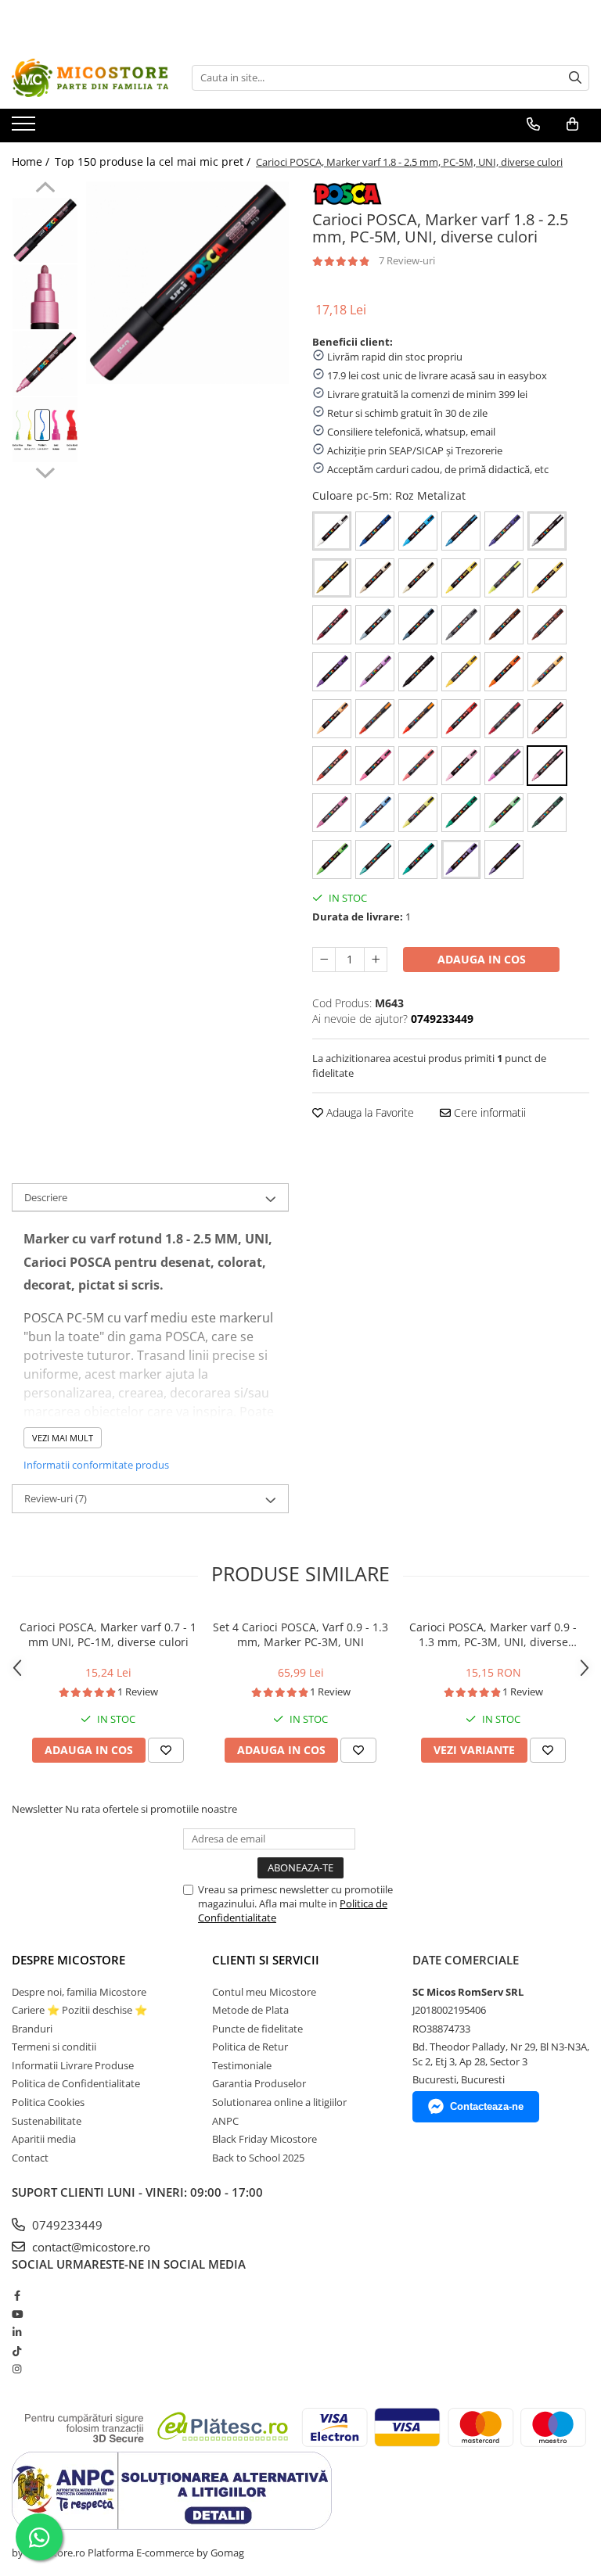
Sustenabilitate (47, 2121)
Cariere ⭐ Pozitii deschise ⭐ (79, 2010)
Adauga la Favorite (369, 1112)
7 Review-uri (407, 260)
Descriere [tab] (46, 1197)
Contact (30, 2158)
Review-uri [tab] (56, 1498)
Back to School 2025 (258, 2158)
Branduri (32, 2029)
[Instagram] (17, 2369)
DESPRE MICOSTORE (68, 1960)
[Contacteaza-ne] (533, 124)
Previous (45, 189)
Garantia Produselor (259, 2083)
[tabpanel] (187, 283)
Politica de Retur (250, 2047)
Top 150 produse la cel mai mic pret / (154, 161)
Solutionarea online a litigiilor (279, 2102)
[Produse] (25, 128)
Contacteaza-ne (487, 2106)
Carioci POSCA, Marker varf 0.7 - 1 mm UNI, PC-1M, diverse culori (108, 1634)
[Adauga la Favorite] (166, 1750)
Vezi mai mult (63, 1438)
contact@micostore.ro (90, 2247)
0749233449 (66, 2225)
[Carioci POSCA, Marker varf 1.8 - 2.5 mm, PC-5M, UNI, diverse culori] (187, 283)
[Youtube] (17, 2314)
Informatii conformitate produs (96, 1465)
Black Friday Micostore (265, 2139)
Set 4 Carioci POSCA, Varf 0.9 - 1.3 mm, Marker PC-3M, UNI (300, 1634)
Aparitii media (44, 2139)
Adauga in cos (482, 959)
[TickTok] (17, 2351)
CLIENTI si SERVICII (266, 1960)
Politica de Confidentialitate (76, 2083)
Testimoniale (242, 2065)
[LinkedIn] (17, 2332)
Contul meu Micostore (264, 1992)
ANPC (225, 2121)
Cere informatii (488, 1112)
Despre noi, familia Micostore (79, 1992)
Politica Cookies (48, 2102)
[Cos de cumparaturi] (572, 124)
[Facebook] (17, 2295)
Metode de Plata (250, 2010)
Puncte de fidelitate (257, 2029)
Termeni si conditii (54, 2047)
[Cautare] (575, 78)
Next (45, 471)
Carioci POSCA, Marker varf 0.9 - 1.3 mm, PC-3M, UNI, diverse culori (493, 1634)
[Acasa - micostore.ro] (90, 78)
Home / (32, 161)
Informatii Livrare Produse (73, 2065)
